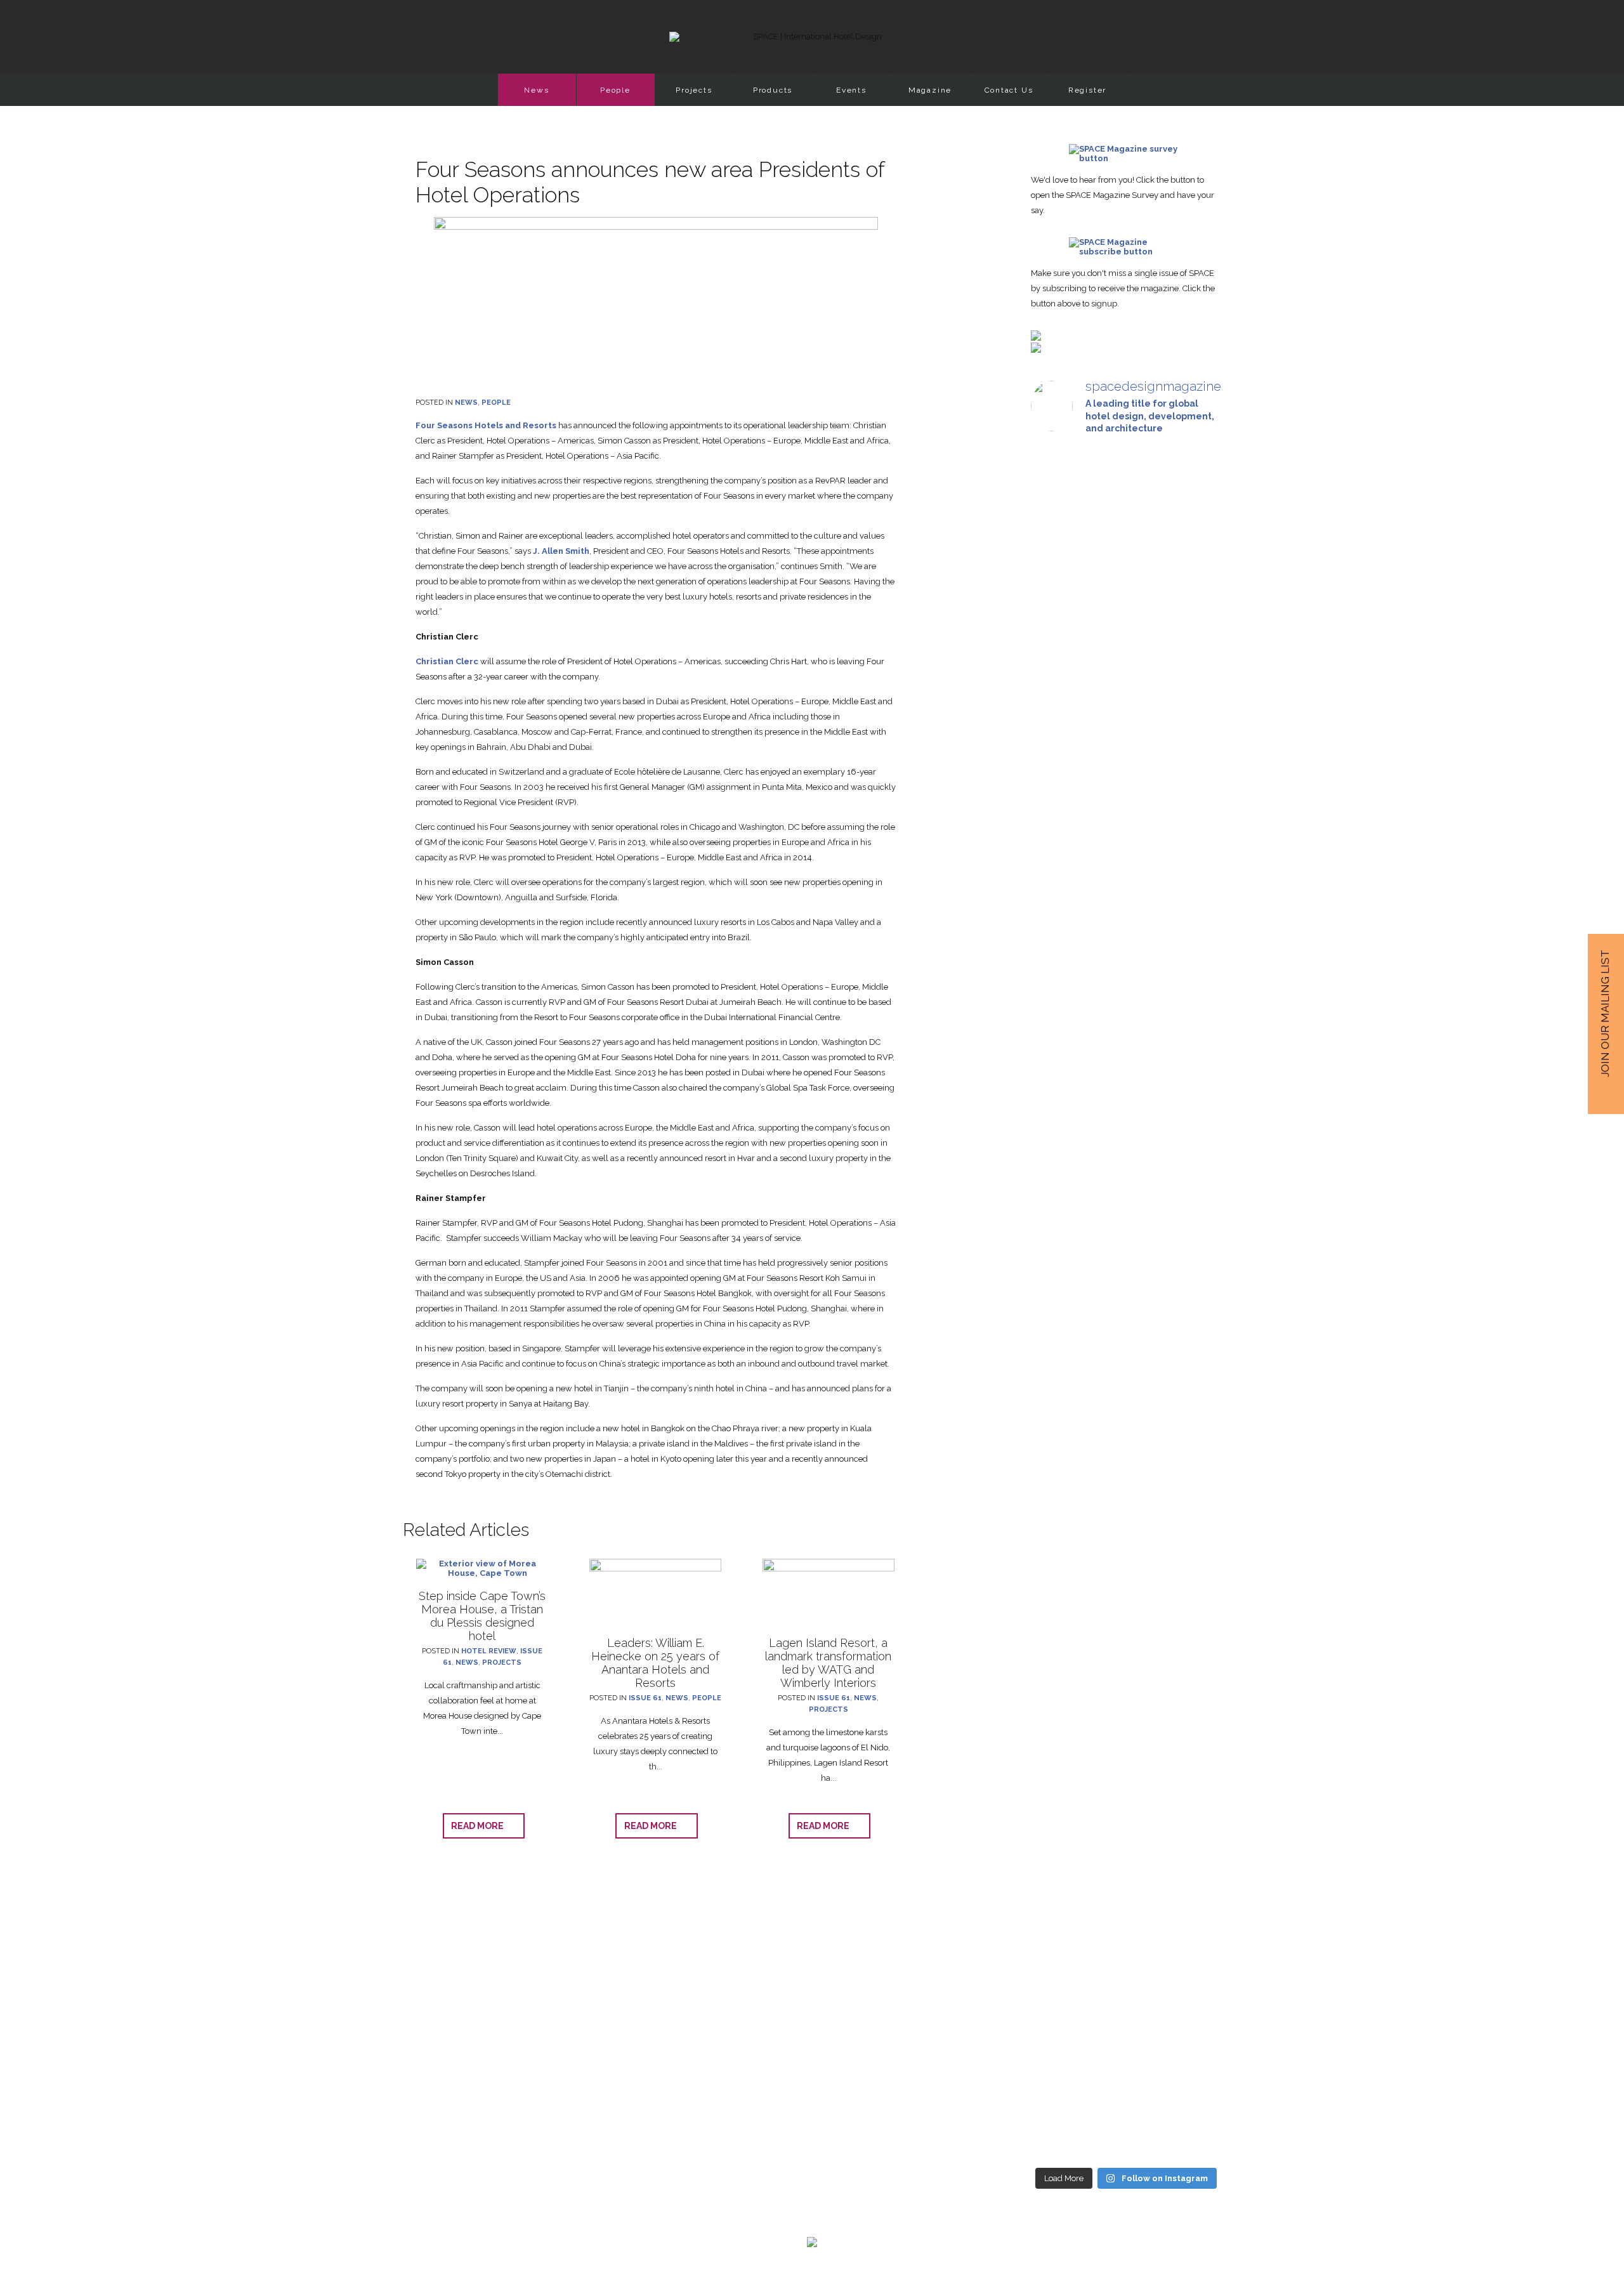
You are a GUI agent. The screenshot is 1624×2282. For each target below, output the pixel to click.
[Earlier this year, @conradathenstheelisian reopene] (1192, 769)
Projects (694, 90)
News (536, 90)
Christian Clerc (447, 661)
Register (1087, 90)
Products (773, 90)
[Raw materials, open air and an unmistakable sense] (1126, 1891)
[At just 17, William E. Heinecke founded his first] (1060, 1280)
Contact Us (1009, 90)
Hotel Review (489, 1651)
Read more (480, 1826)
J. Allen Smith (561, 551)
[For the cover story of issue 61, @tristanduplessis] (1060, 655)
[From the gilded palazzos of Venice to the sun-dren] (1126, 655)
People (615, 90)
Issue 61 (645, 1698)
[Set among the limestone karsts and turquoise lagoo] (1126, 1399)
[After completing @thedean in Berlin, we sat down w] (1060, 1829)
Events (851, 90)
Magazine (930, 90)
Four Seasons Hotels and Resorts (486, 425)
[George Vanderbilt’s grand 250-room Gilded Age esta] (1192, 1366)
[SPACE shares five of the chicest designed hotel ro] (1192, 1933)
